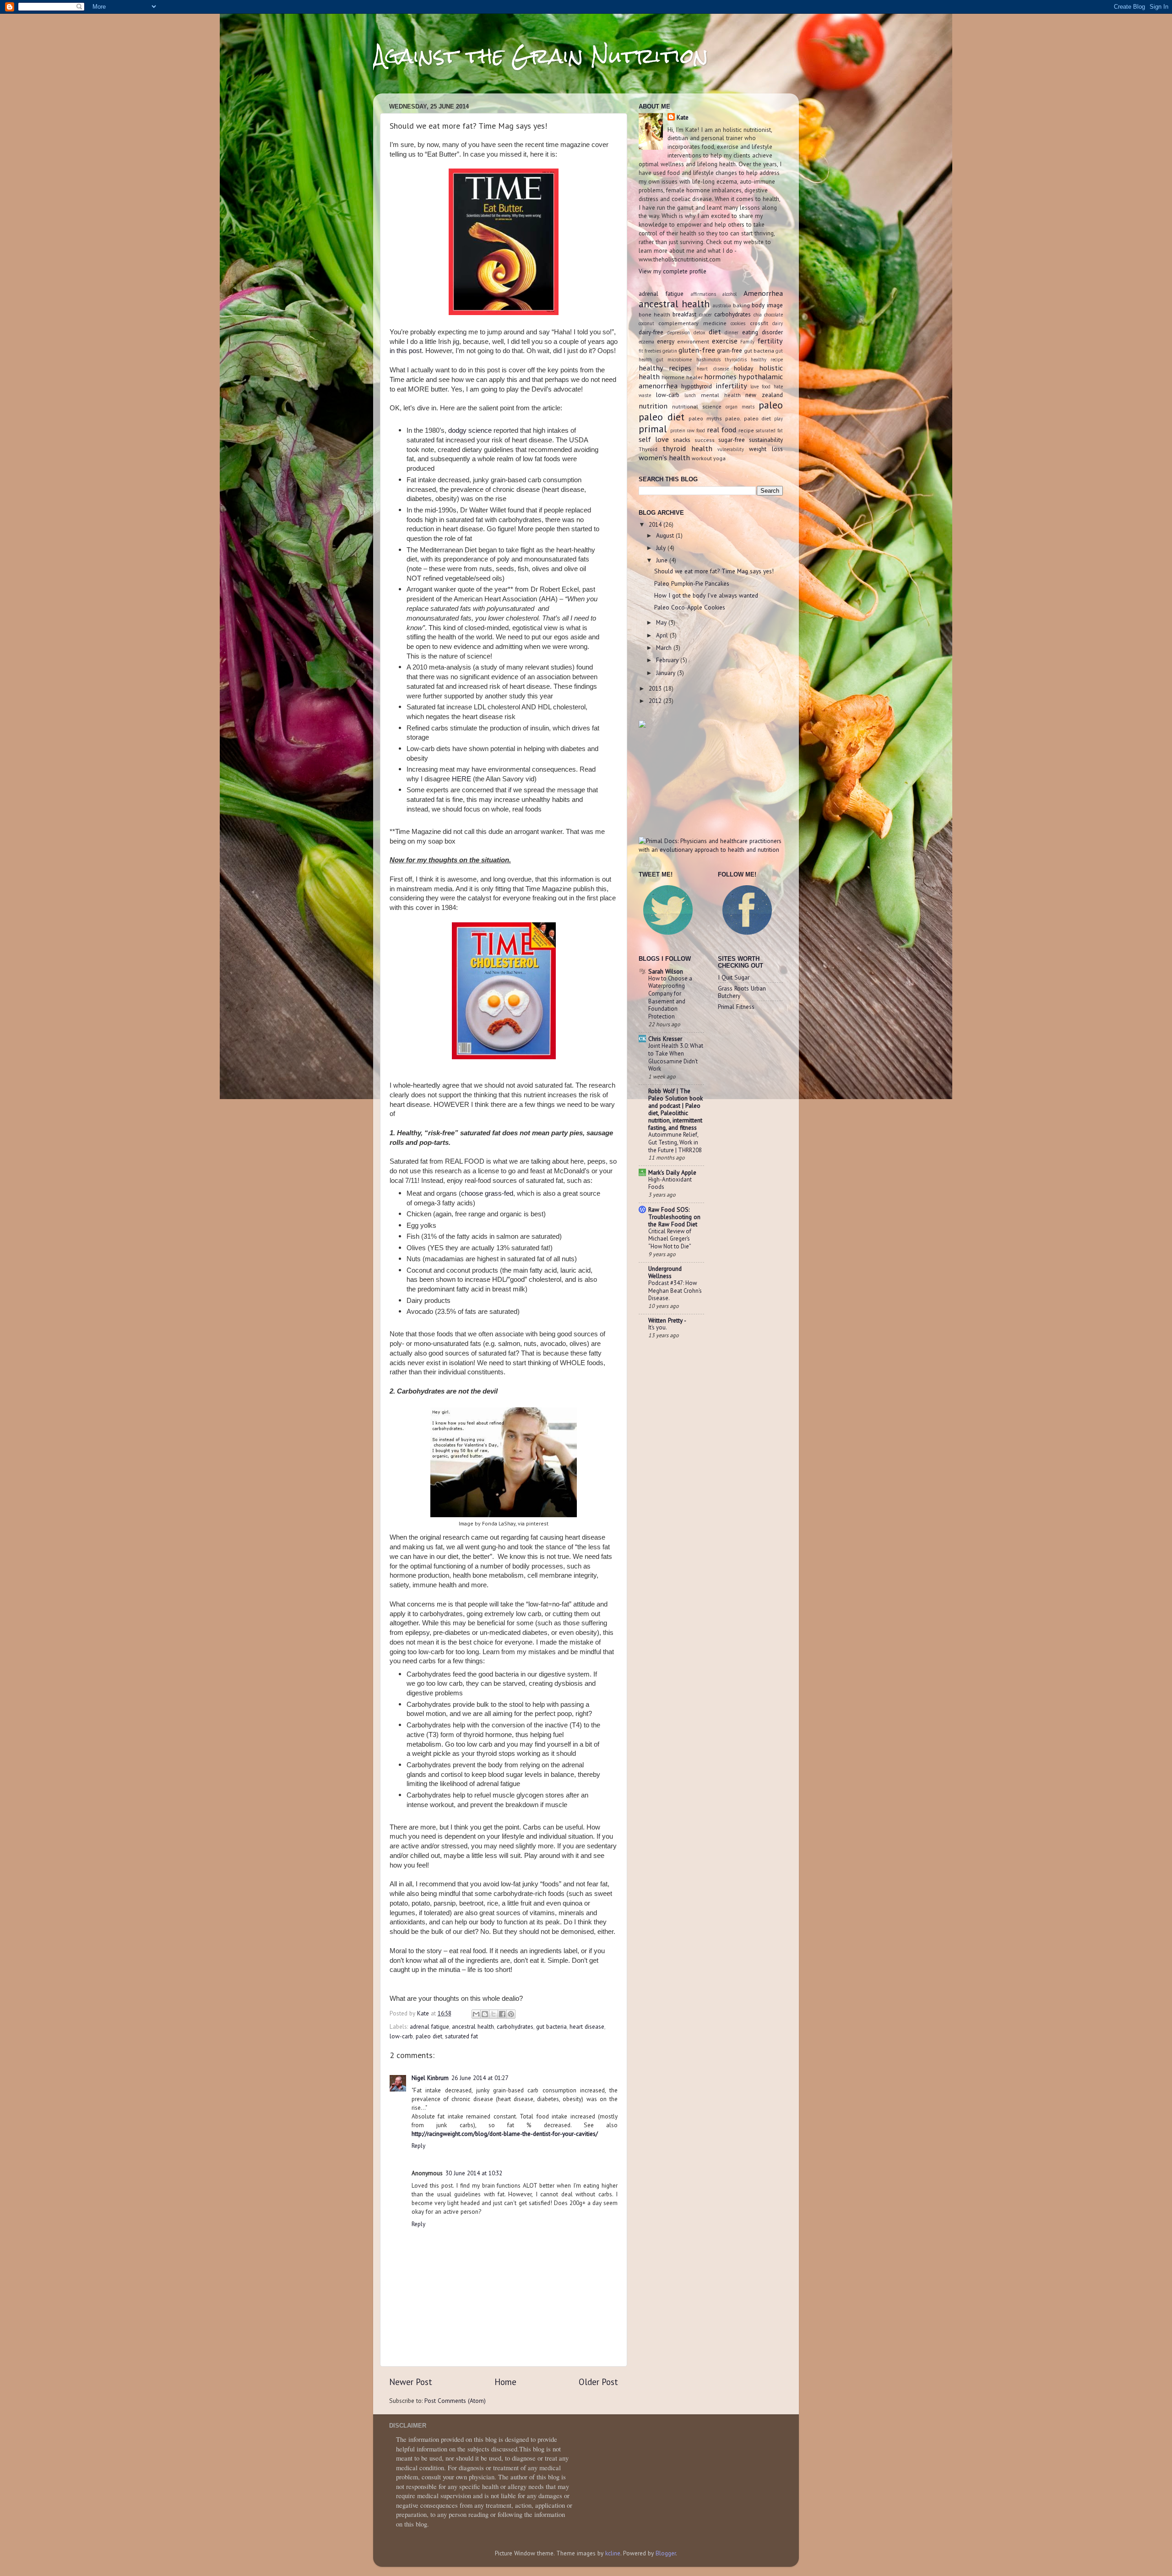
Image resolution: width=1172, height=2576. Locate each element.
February (668, 660)
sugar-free (732, 440)
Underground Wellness (665, 1272)
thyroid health (687, 448)
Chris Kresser (665, 1039)
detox (700, 332)
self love (654, 439)
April (663, 635)
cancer (705, 315)
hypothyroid (697, 386)
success (705, 440)
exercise (725, 341)
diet (715, 332)
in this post (406, 351)
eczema (646, 342)
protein (678, 430)
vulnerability (731, 449)
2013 (656, 688)
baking (741, 305)
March (665, 648)
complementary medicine (692, 323)
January (667, 673)
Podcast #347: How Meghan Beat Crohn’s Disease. (675, 1291)
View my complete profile (673, 271)
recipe (746, 430)
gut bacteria (551, 2026)
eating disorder (762, 332)
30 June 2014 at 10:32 (474, 2173)
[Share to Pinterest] (511, 2014)
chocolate (773, 315)
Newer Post (411, 2382)
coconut (646, 323)
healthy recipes (665, 368)
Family (747, 342)
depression (678, 332)
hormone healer (682, 377)
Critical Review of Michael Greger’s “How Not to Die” (670, 1239)
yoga (719, 458)
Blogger (666, 2553)
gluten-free (697, 350)
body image (767, 305)
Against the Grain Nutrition (541, 56)
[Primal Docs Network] (711, 850)
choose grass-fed (487, 1193)
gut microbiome (674, 359)
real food (722, 430)
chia (758, 315)
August (666, 535)
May (662, 622)
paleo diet (429, 2036)
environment (693, 341)
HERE (461, 779)
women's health (664, 457)
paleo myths (705, 418)
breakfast (684, 314)
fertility (770, 341)
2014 (656, 524)
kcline (613, 2553)
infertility (731, 386)
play (779, 419)
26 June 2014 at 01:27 (480, 2078)
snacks (682, 440)
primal (653, 429)
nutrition (653, 406)
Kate (683, 117)
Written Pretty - (667, 1320)
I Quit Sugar (734, 977)
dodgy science (470, 430)
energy (666, 341)
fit (641, 351)
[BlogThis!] (485, 2014)
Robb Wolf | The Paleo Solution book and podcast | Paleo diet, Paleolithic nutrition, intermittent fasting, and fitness (676, 1109)
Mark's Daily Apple (672, 1172)
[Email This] (476, 2014)
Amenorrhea (763, 293)
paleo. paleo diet (748, 418)
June (663, 560)
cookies (738, 323)
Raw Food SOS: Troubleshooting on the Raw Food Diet (674, 1217)
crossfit (759, 323)
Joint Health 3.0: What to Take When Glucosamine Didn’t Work (676, 1057)
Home (505, 2382)
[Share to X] (494, 2014)
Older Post (598, 2382)
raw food (696, 430)
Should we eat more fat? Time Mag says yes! (714, 571)
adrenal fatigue (429, 2026)
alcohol (730, 294)
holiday (743, 368)
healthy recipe (767, 359)
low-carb (401, 2036)
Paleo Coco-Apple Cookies (690, 607)
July (662, 548)
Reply (418, 2146)
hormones (720, 376)
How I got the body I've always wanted (706, 595)
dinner (732, 332)
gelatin (670, 351)
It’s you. (658, 1327)
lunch (690, 395)
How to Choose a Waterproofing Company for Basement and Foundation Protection (670, 997)
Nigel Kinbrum (430, 2078)
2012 (656, 701)
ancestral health (473, 2026)
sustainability (766, 440)
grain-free (730, 350)
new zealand (764, 395)
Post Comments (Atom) (455, 2401)
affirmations (703, 294)
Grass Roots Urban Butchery (742, 992)
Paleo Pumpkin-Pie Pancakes (692, 583)
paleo (771, 405)
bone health (654, 314)
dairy (778, 323)
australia (722, 305)
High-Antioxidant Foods (670, 1183)
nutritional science (697, 406)
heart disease (587, 2026)
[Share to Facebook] (502, 2014)
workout (702, 458)
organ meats (740, 407)
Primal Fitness (736, 1007)
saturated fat (461, 2036)
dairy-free (651, 332)
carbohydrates (515, 2026)
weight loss (766, 449)
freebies (653, 351)
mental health (721, 395)
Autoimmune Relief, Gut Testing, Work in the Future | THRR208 (675, 1142)
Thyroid (648, 449)
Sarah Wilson (666, 971)
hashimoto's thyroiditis (722, 359)
